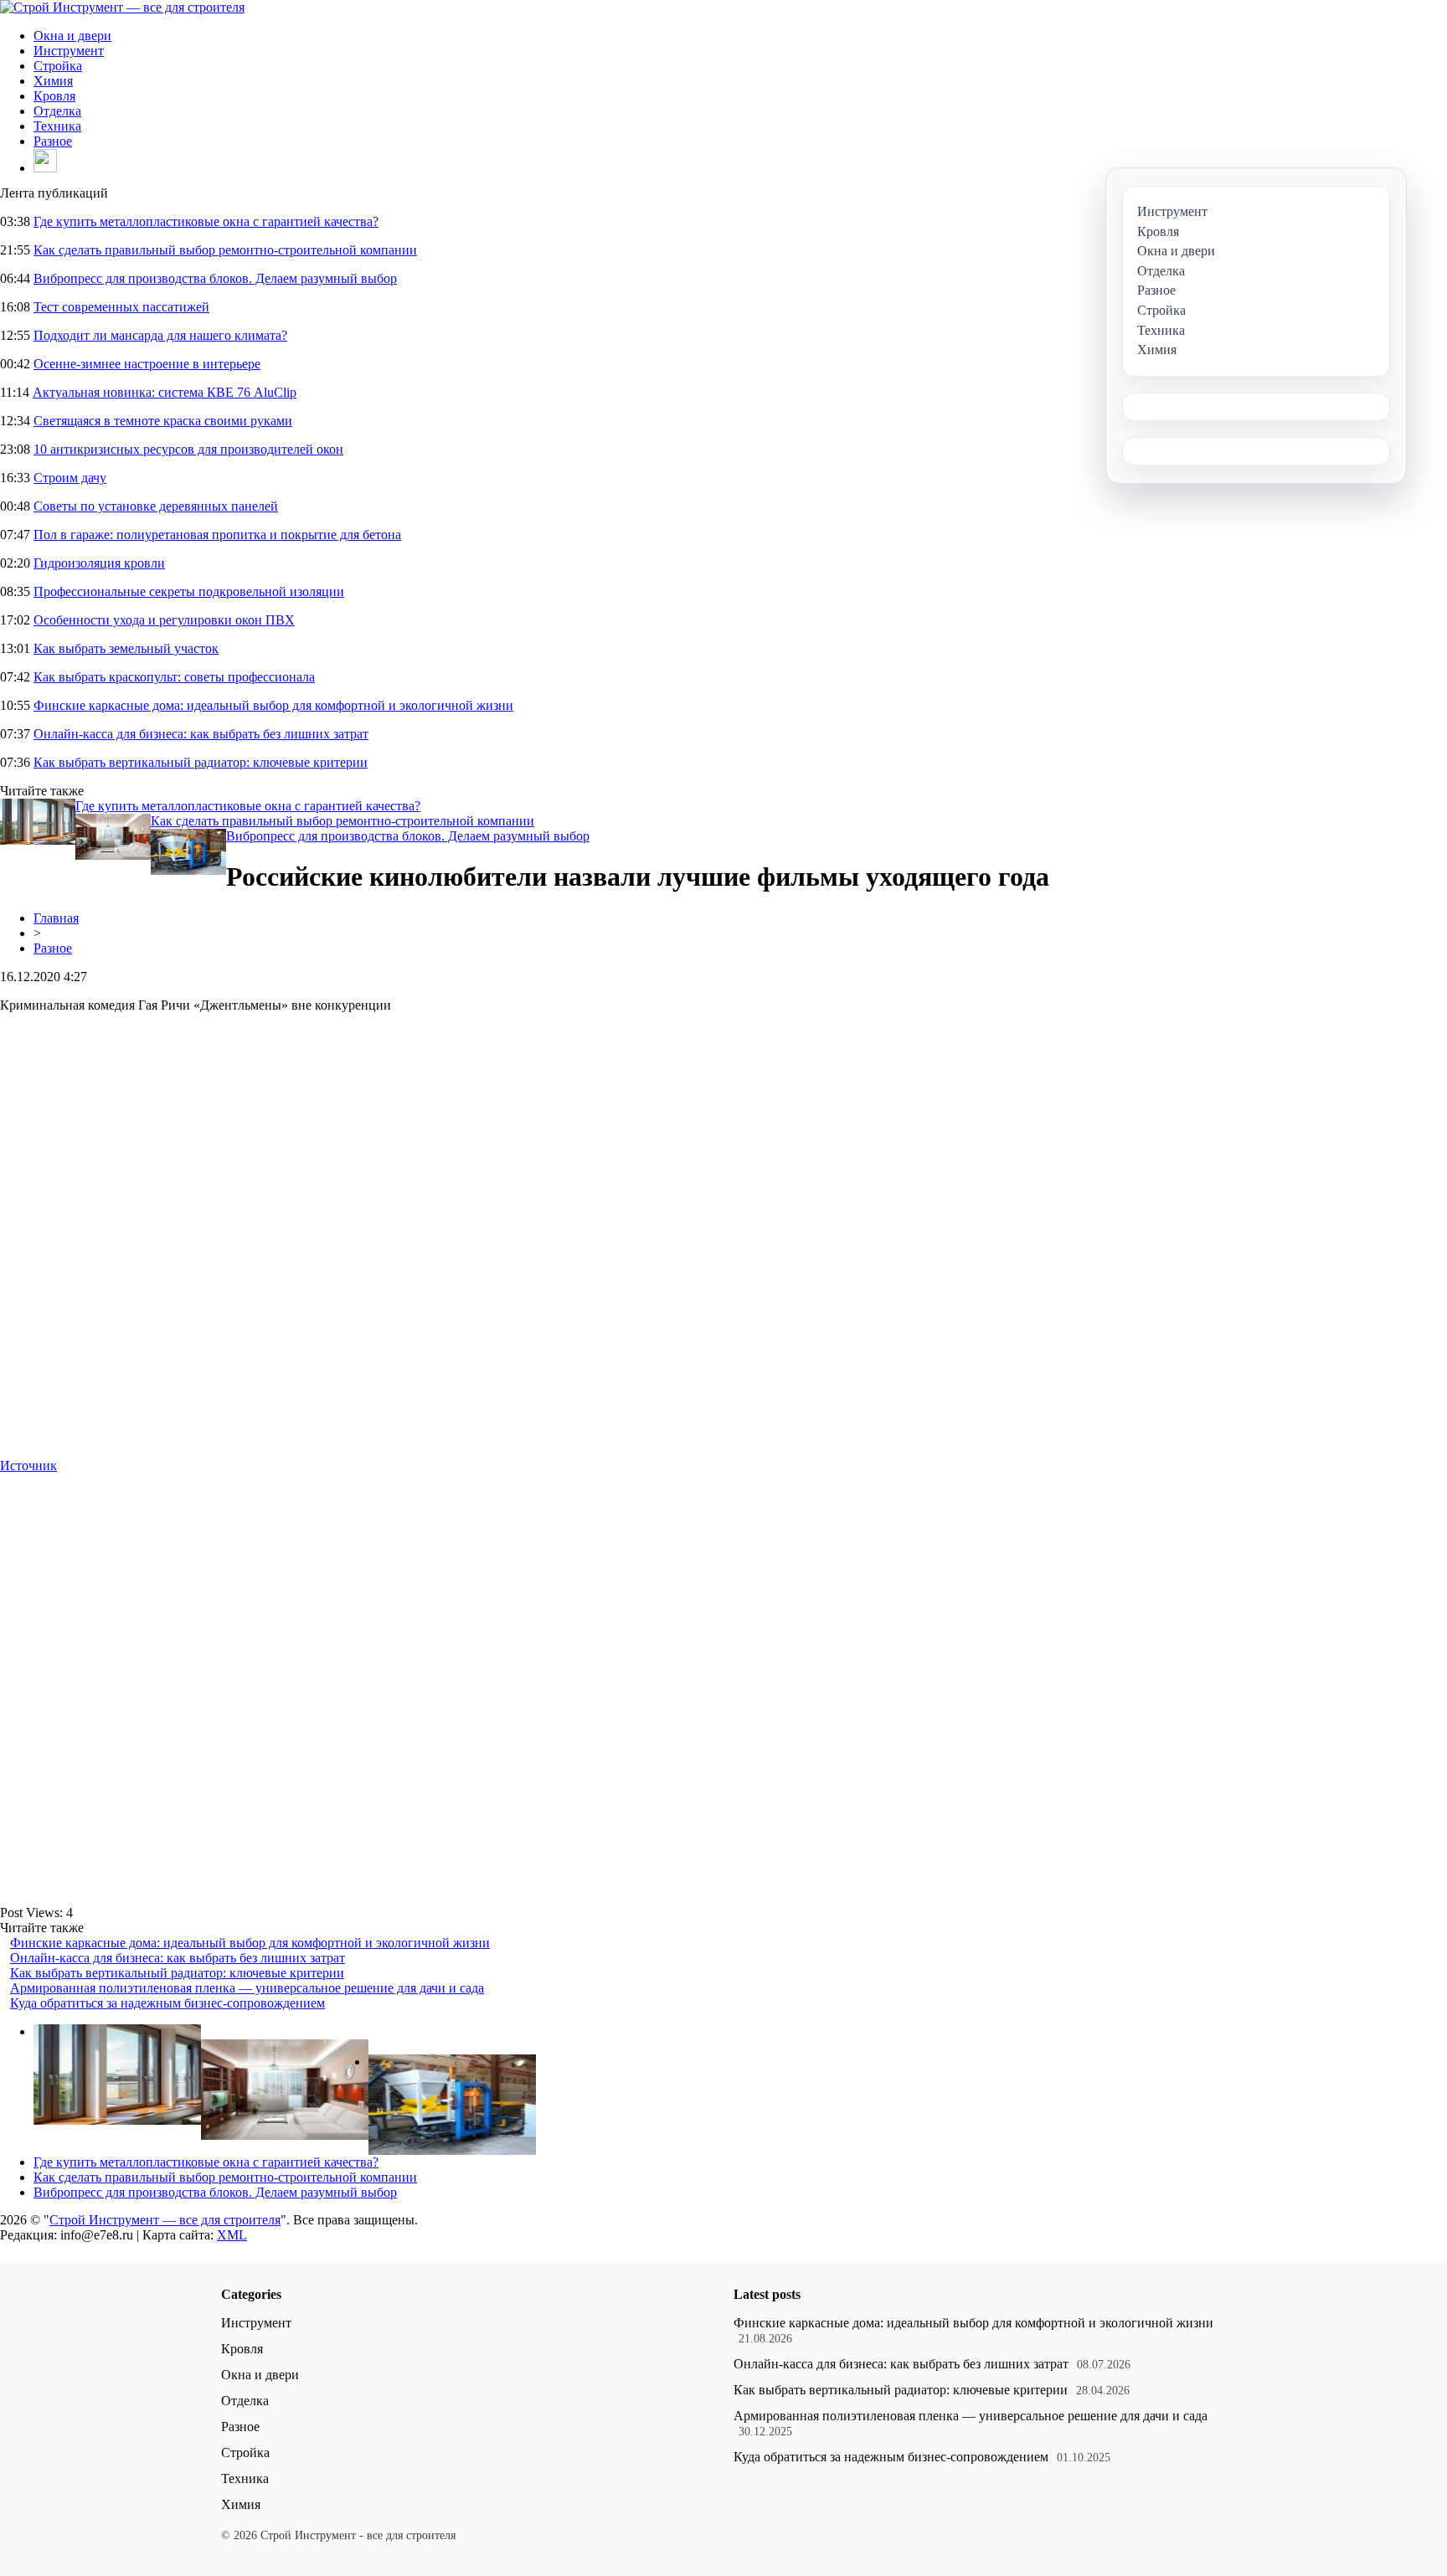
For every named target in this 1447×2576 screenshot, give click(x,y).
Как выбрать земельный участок (126, 648)
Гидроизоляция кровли (99, 563)
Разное (53, 141)
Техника (57, 126)
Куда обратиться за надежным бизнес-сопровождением (167, 2003)
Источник (28, 1465)
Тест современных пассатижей (121, 307)
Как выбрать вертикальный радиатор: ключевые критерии (201, 762)
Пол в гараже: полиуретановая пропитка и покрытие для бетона (217, 535)
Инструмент (69, 51)
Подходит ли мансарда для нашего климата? (160, 335)
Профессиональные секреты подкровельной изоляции (189, 591)
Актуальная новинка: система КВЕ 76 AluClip (165, 392)
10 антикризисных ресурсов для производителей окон (188, 449)
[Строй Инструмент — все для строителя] (122, 7)
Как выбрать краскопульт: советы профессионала (174, 677)
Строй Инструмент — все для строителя (165, 2220)
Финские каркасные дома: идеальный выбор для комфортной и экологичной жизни (273, 705)
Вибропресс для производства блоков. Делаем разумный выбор (215, 278)
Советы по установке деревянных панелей (156, 506)
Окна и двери (72, 36)
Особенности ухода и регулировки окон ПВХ (164, 620)
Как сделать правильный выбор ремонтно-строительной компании (225, 250)
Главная (56, 918)
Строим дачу (70, 478)
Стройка (58, 66)
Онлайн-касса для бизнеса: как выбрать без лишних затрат (201, 734)
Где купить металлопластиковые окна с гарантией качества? (206, 221)
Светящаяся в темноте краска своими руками (163, 421)
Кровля (54, 96)
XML (232, 2235)
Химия (53, 81)
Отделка (57, 111)
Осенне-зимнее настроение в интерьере (147, 364)
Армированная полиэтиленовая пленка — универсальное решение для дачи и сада (247, 1988)
